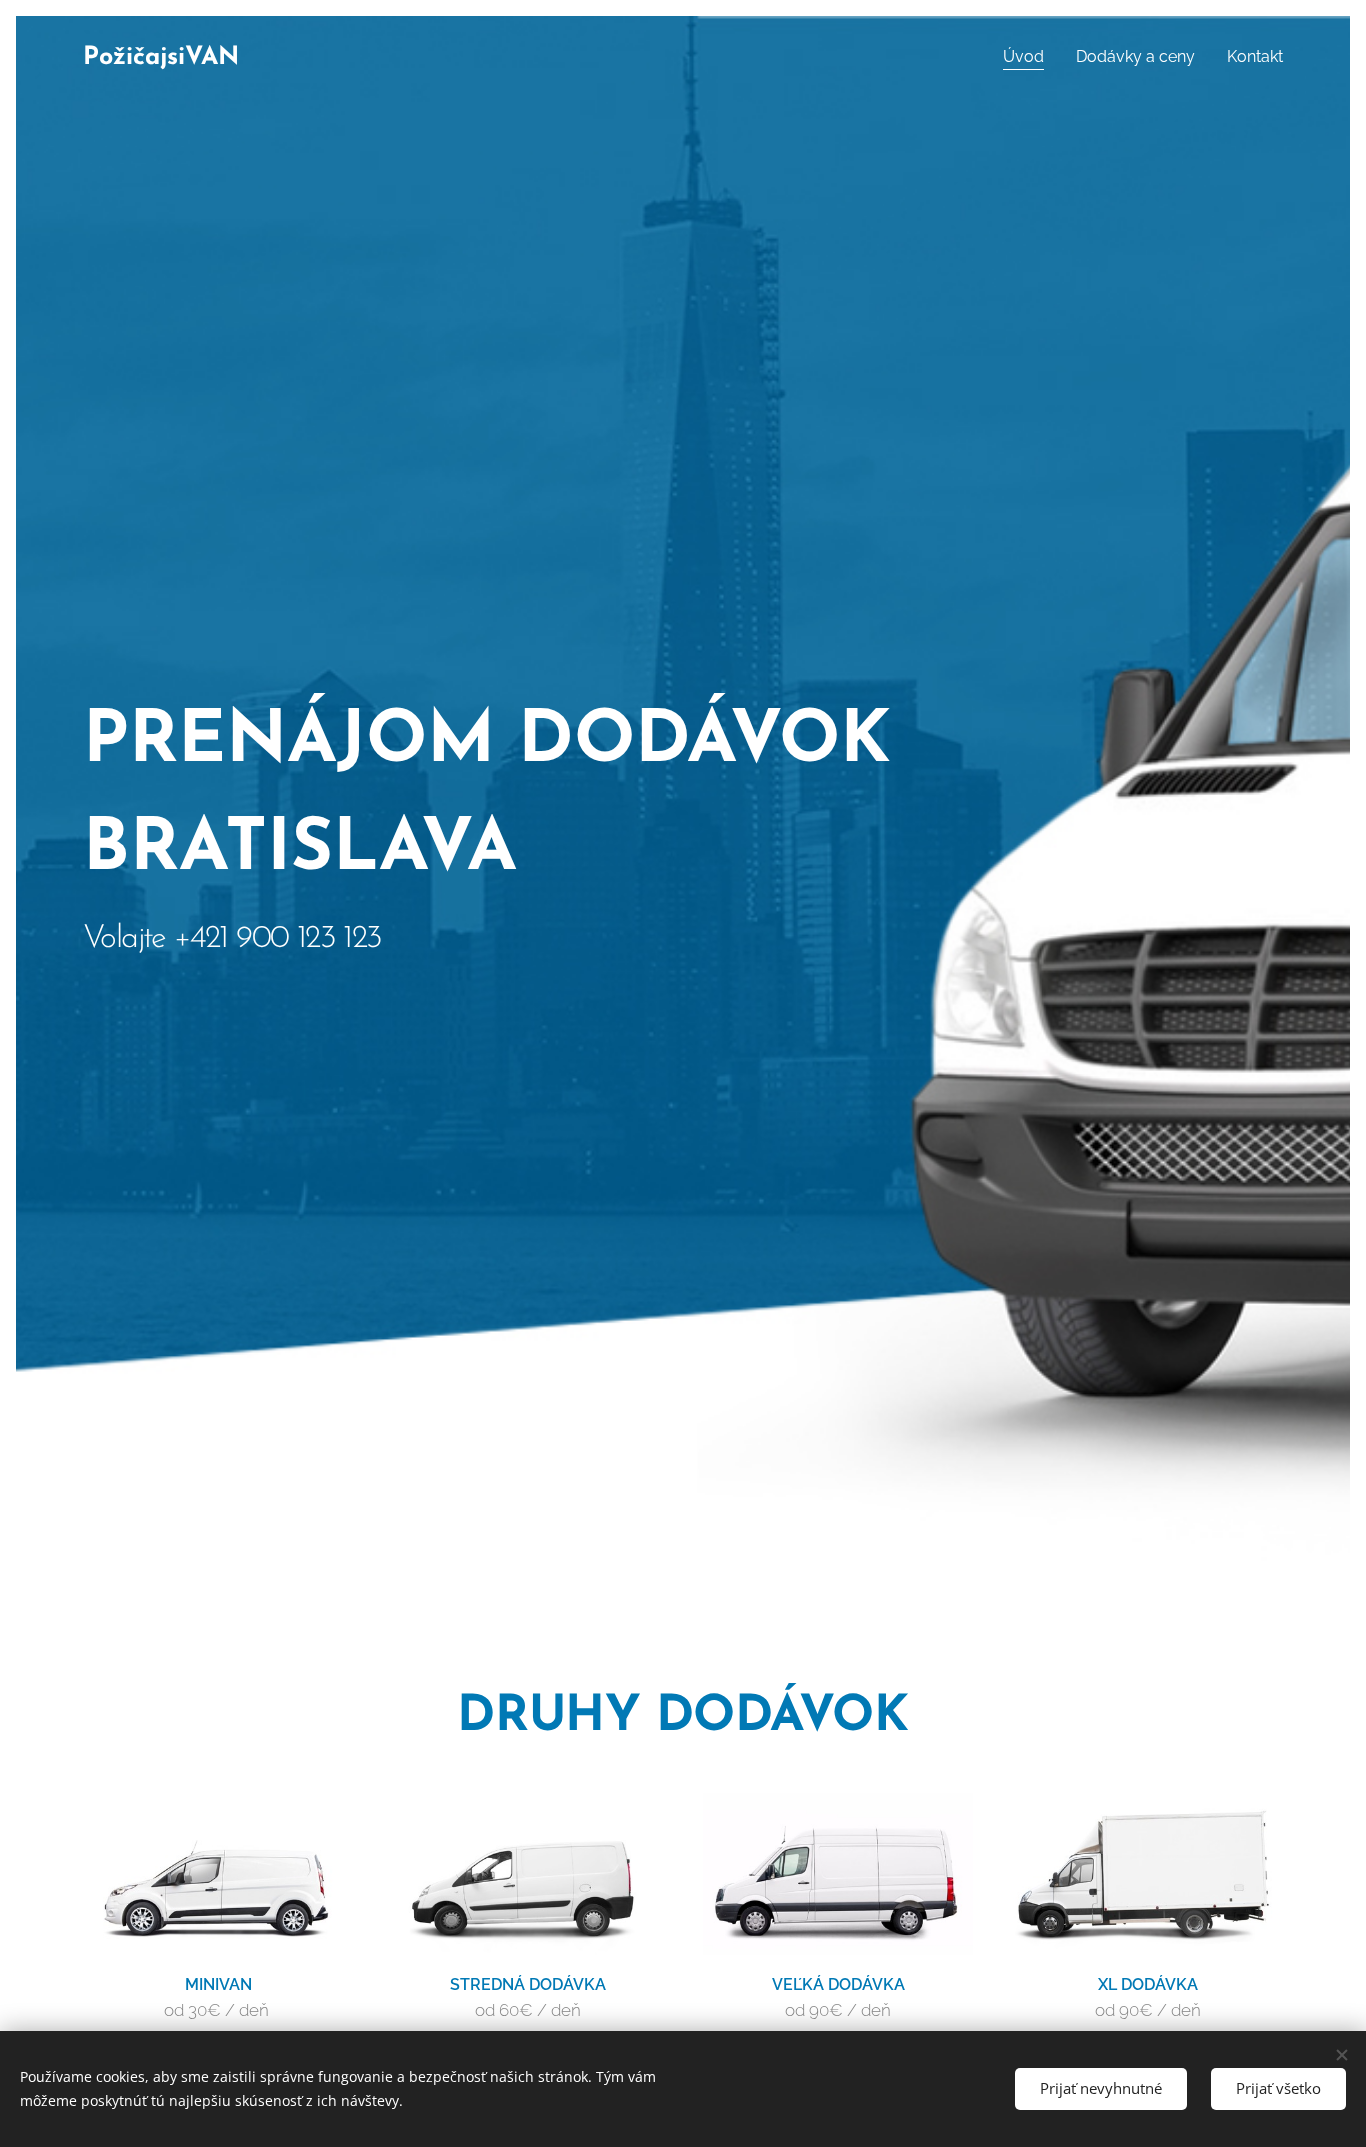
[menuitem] (1029, 57)
